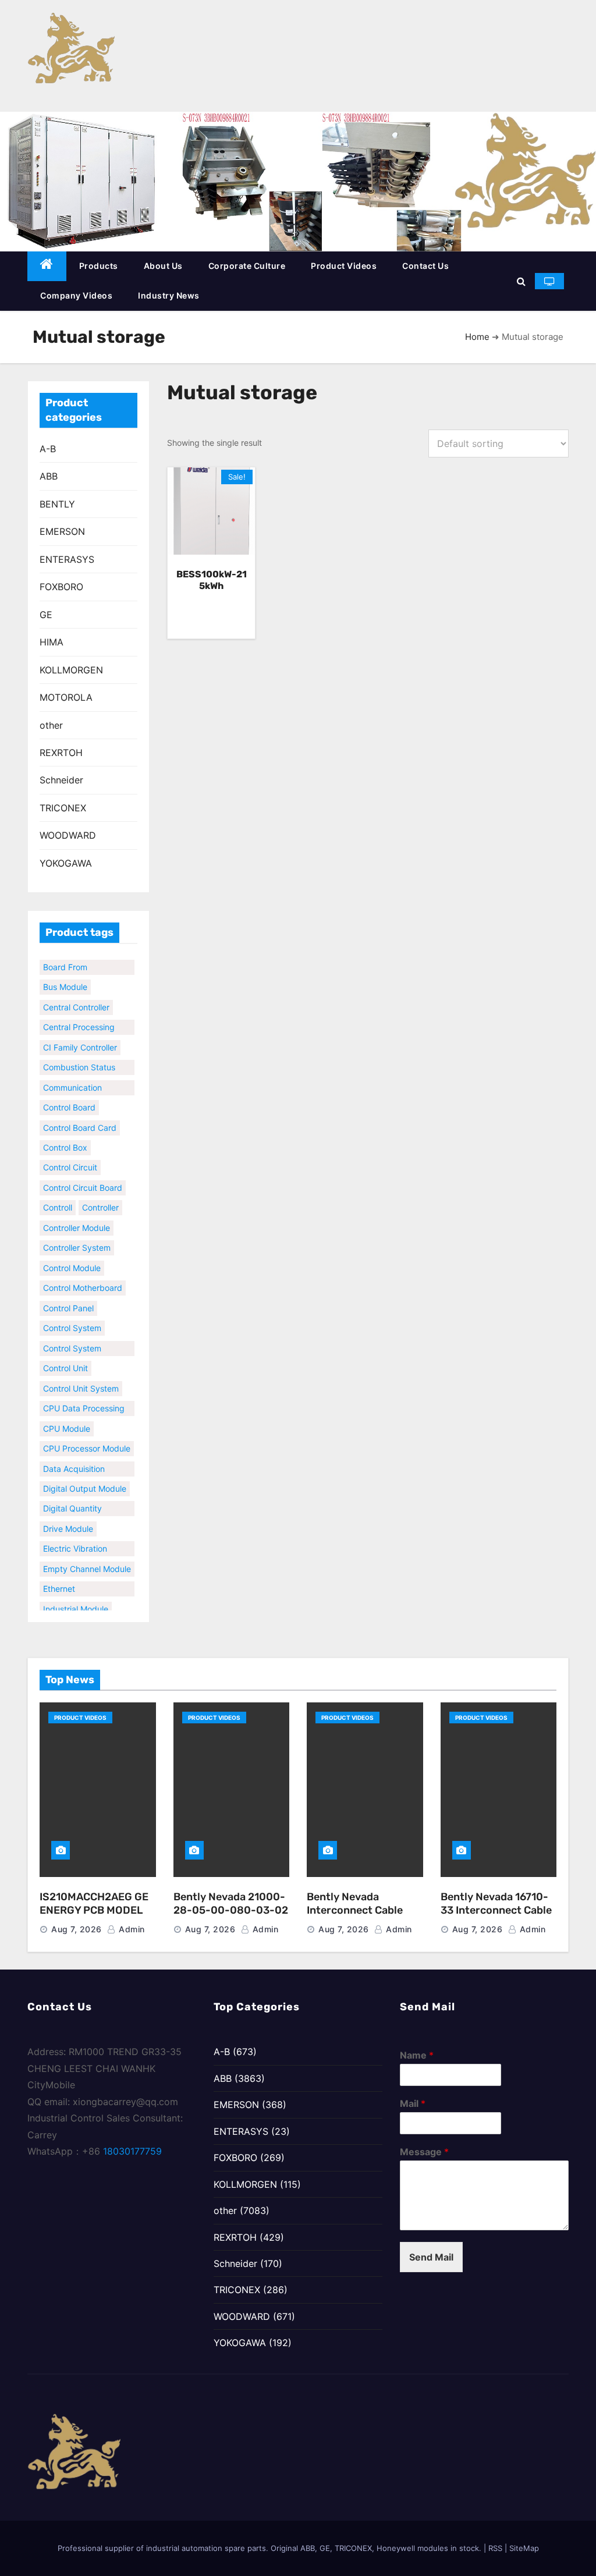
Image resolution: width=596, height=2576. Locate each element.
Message (424, 2152)
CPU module (67, 1417)
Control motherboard (83, 1277)
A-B (48, 449)
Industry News (169, 295)
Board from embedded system (79, 957)
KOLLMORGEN (71, 670)
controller (100, 1197)
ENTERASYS (67, 559)
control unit (65, 1358)
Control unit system (81, 1377)
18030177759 (132, 2151)
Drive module (68, 1518)
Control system (72, 1317)
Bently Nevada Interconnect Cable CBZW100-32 (355, 1910)
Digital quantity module (72, 1499)
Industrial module (76, 1598)
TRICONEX (63, 808)
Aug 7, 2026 (77, 1929)
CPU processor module (87, 1438)
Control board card (80, 1117)
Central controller (76, 996)
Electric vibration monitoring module (78, 1539)
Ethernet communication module (72, 1580)
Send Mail (431, 2257)
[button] (521, 281)
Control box (65, 1137)
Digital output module (85, 1478)
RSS (495, 2548)
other (51, 725)
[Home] (47, 266)
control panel (68, 1297)
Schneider (61, 780)
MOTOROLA (66, 697)
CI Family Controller (80, 1036)
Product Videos (344, 266)
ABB (49, 476)
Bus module (65, 976)
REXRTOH (61, 753)
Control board (69, 1097)
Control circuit (70, 1157)
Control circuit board (83, 1177)
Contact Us (425, 266)
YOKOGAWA (66, 863)
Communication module (72, 1078)
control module (72, 1257)
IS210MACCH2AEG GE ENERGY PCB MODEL (94, 1903)
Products (99, 266)
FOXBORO (61, 587)
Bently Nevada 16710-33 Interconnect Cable (496, 1903)
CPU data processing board (84, 1399)
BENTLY (57, 504)
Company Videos (76, 295)
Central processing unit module (79, 1018)
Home (477, 337)
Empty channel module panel (87, 1559)
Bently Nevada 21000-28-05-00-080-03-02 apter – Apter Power (231, 1910)
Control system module (72, 1339)
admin (131, 1929)
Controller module (77, 1217)
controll (58, 1197)
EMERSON (62, 531)
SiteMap (524, 2548)
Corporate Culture (247, 266)
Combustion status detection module (79, 1058)
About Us (163, 266)
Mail (413, 2103)
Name (417, 2055)
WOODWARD (68, 835)
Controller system (77, 1237)
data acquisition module (74, 1459)
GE (46, 615)
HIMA (52, 642)
